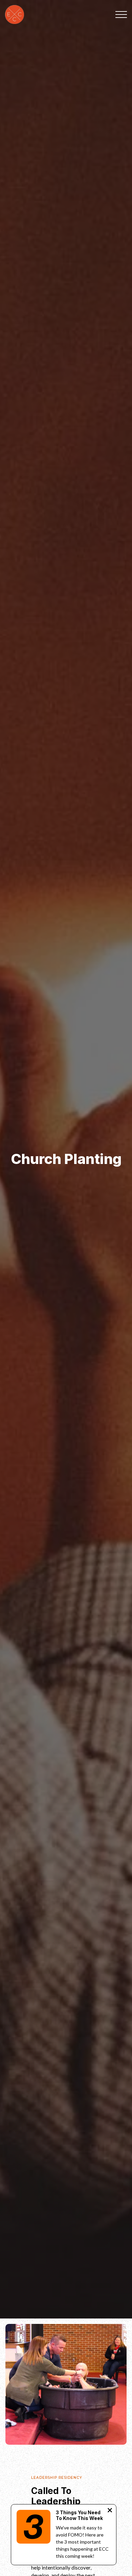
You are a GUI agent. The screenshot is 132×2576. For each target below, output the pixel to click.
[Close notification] (110, 2511)
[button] (121, 15)
